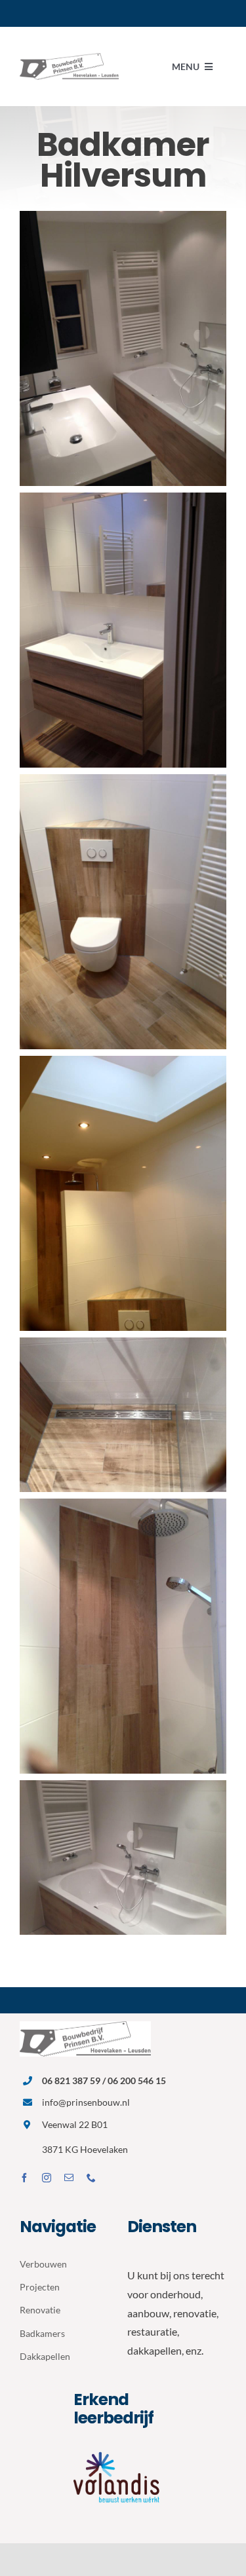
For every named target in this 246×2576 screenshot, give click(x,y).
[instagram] (47, 2178)
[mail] (69, 2178)
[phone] (91, 2178)
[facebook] (24, 2178)
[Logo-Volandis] (123, 2451)
